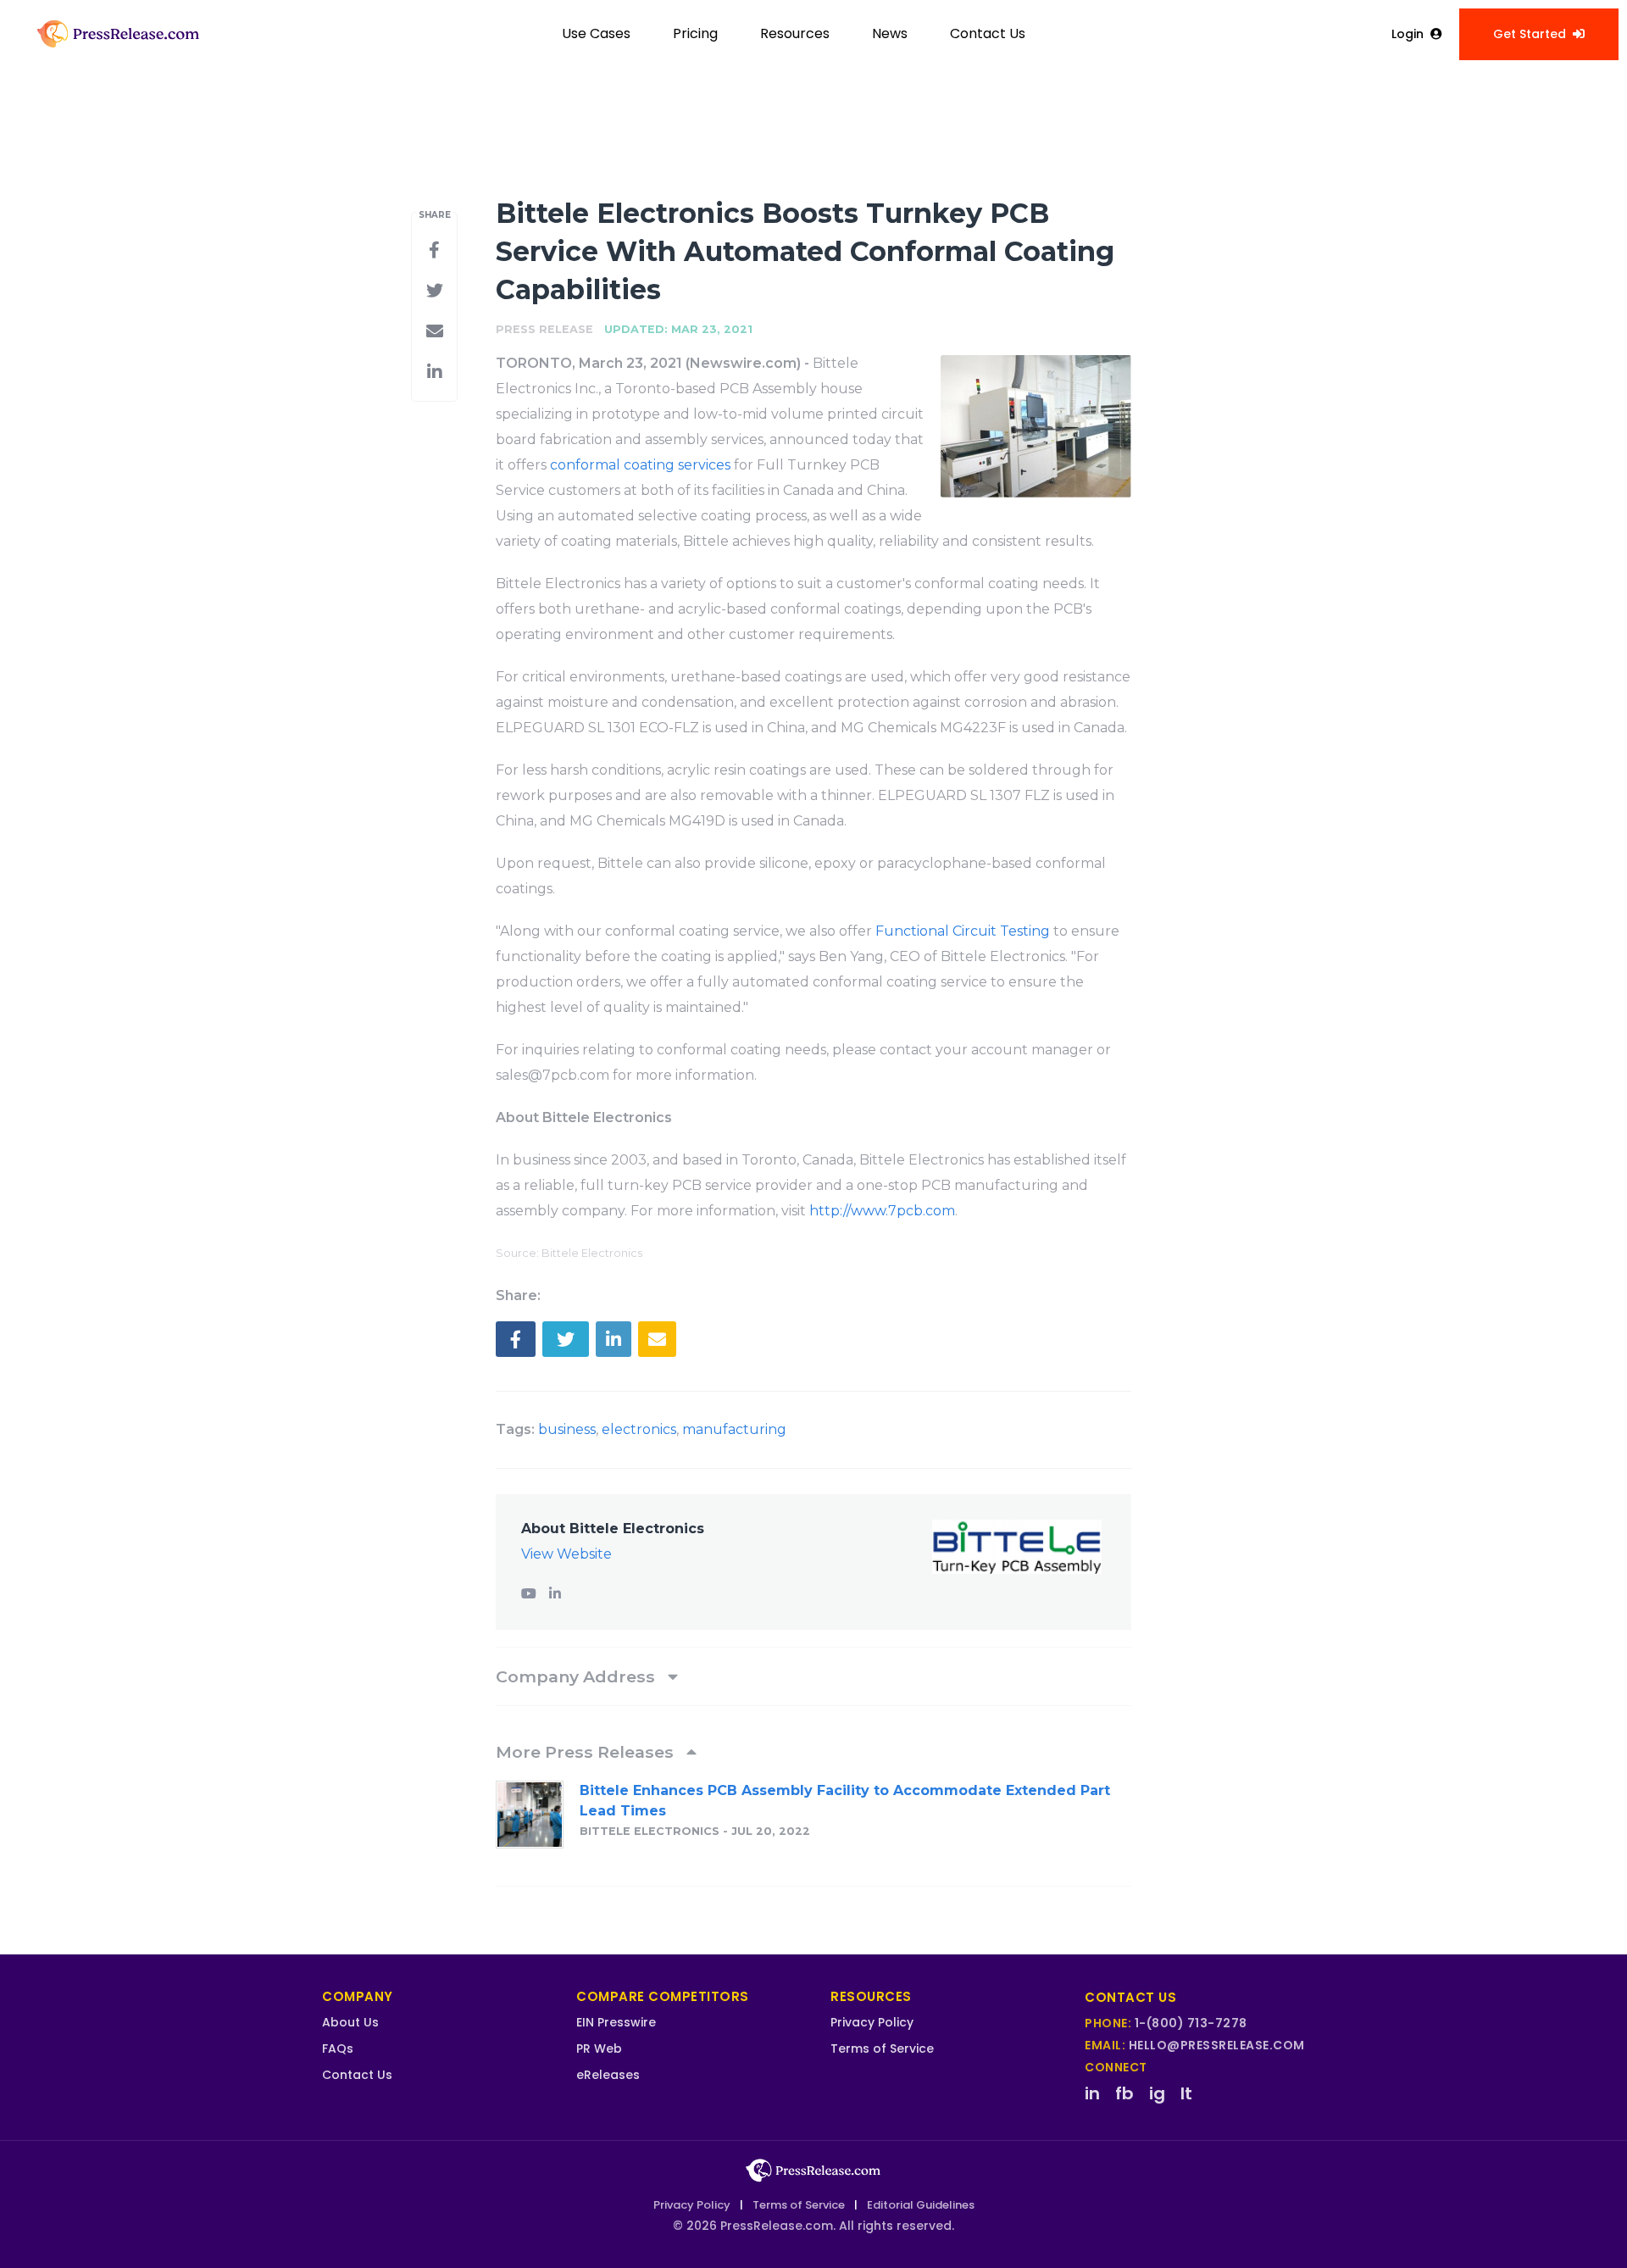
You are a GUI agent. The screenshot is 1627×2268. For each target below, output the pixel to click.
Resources (795, 33)
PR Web (599, 2048)
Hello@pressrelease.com (1217, 2045)
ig (1157, 2093)
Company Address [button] (578, 1676)
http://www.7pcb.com (882, 1211)
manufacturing (734, 1429)
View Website (566, 1554)
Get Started (1530, 34)
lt (1186, 2093)
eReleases (608, 2075)
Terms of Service (882, 2048)
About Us (350, 2022)
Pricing (695, 33)
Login (1408, 34)
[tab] (813, 1676)
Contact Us (988, 33)
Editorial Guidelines (921, 2205)
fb (1124, 2093)
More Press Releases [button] (587, 1752)
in (1092, 2093)
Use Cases (596, 33)
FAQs (338, 2048)
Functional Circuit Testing (963, 931)
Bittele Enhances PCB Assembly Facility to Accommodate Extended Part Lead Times (845, 1801)
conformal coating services (640, 465)
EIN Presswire (616, 2022)
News (890, 33)
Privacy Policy (872, 2022)
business (567, 1429)
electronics (639, 1429)
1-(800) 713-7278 (1191, 2023)
